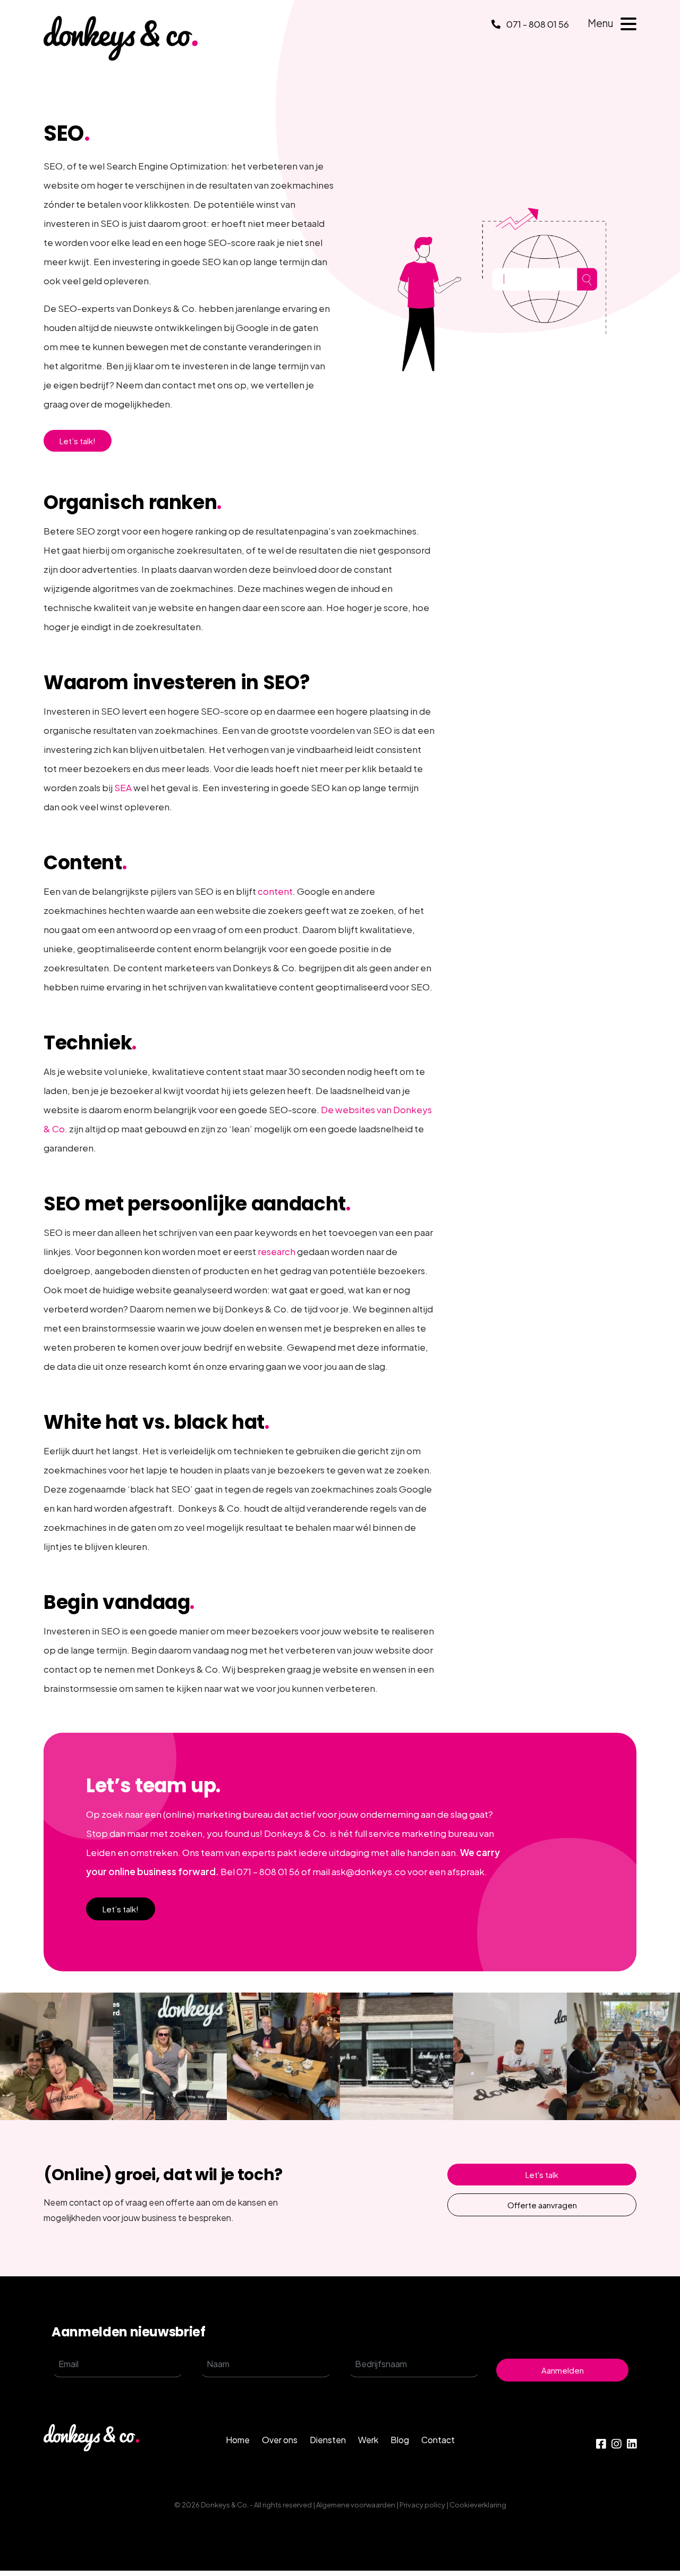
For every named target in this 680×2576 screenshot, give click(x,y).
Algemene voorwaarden (356, 2505)
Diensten (328, 2440)
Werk (368, 2440)
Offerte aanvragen (542, 2205)
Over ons (280, 2440)
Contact (438, 2440)
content (275, 891)
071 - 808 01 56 (537, 24)
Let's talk (542, 2175)
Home (238, 2440)
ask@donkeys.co (369, 1871)
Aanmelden (563, 2370)
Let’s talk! (78, 441)
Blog (400, 2440)
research (277, 1251)
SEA (123, 787)
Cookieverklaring (478, 2505)
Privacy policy (422, 2505)
